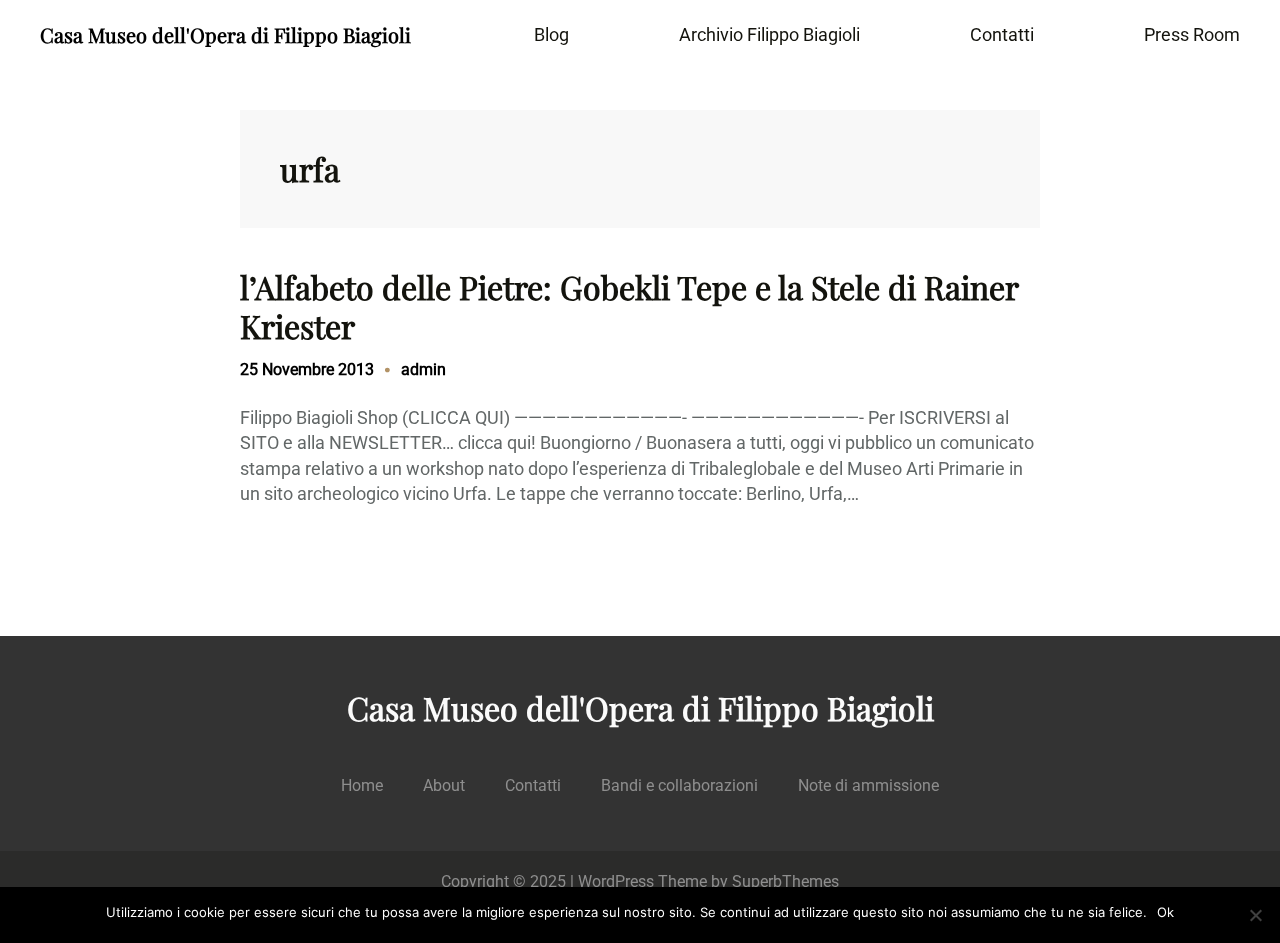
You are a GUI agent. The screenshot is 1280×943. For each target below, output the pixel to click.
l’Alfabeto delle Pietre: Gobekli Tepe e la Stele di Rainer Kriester (629, 306)
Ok (1165, 912)
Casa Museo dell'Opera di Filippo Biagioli (225, 34)
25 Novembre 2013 (307, 369)
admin (423, 369)
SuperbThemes (785, 881)
